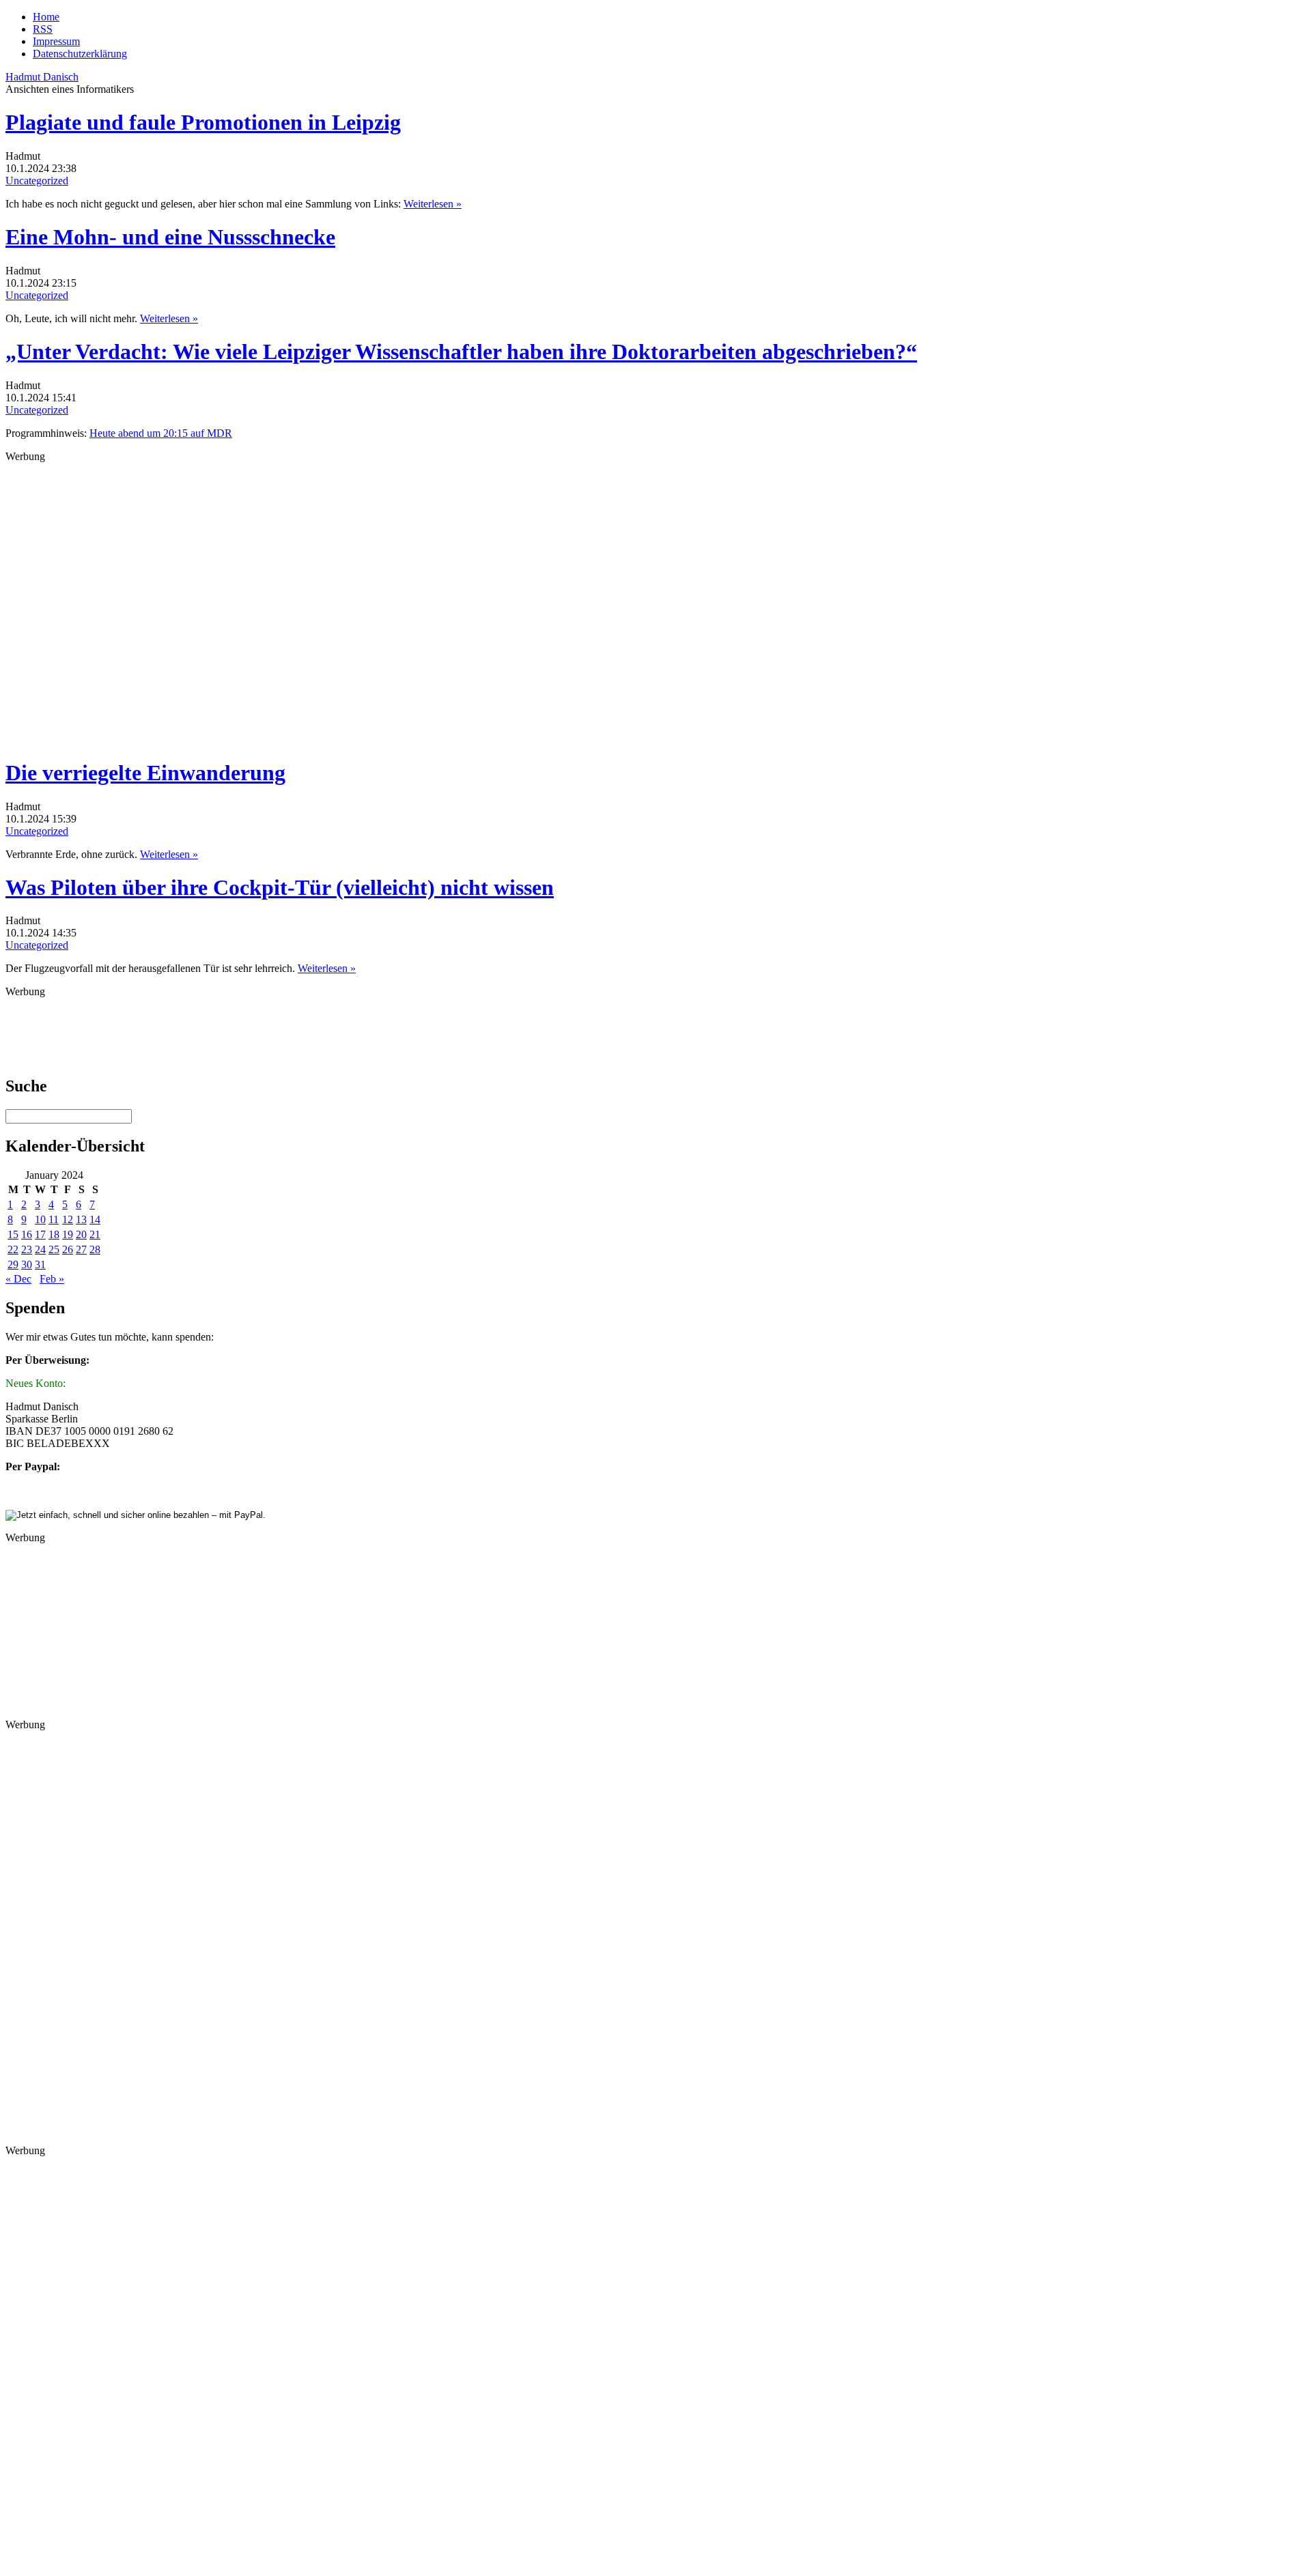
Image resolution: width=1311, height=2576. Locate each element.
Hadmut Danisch (42, 77)
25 (54, 1249)
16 (27, 1234)
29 (13, 1264)
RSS (43, 29)
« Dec (18, 1279)
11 (54, 1219)
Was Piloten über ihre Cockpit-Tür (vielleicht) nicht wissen (280, 887)
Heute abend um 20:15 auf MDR (161, 433)
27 (81, 1249)
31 (40, 1264)
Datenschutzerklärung (80, 54)
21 (95, 1234)
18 (54, 1234)
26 (68, 1249)
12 (68, 1219)
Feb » (52, 1279)
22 (13, 1249)
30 (27, 1264)
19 (68, 1234)
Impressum (56, 41)
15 (13, 1234)
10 (40, 1219)
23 (27, 1249)
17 (40, 1234)
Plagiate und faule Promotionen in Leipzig (203, 122)
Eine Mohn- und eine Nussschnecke (170, 237)
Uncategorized (37, 181)
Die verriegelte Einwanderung (145, 773)
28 (95, 1249)
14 (95, 1219)
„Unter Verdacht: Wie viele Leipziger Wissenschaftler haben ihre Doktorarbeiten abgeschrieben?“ (461, 352)
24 (40, 1249)
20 (81, 1234)
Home (46, 17)
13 (81, 1219)
